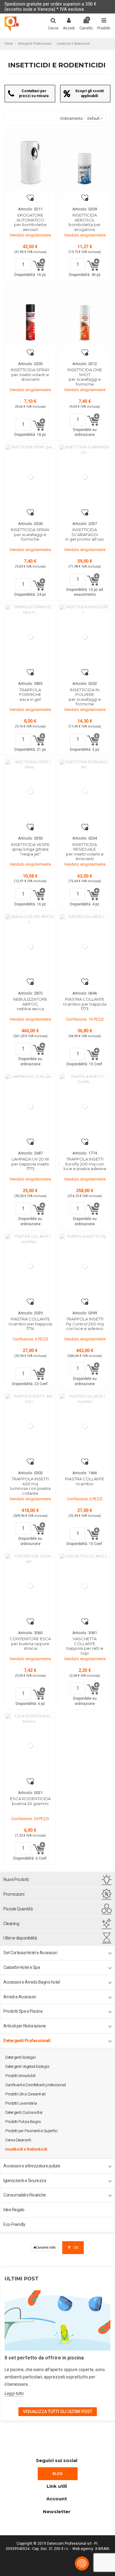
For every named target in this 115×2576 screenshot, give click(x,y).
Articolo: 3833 (30, 684)
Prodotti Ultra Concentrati (25, 2094)
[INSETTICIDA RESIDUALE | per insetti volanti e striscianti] (85, 792)
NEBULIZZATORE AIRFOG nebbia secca (30, 1004)
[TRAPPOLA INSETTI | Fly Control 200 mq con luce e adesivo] (85, 1266)
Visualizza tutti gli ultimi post (58, 2412)
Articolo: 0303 (30, 1473)
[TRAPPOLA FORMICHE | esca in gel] (30, 637)
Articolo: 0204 (85, 838)
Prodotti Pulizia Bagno (23, 2122)
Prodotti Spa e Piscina (23, 2011)
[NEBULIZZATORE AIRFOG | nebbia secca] (30, 946)
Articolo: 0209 (85, 209)
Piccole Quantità (18, 1909)
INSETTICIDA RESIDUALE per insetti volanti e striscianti (85, 852)
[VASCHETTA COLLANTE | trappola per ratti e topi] (85, 1586)
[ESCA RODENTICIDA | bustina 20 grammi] (30, 1746)
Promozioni (14, 1894)
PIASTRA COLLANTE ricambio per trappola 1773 (85, 1004)
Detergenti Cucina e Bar (24, 2112)
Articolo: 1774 (85, 1153)
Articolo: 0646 (85, 993)
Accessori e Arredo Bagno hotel (32, 1982)
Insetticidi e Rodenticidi (26, 2149)
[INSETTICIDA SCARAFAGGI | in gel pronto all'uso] (85, 477)
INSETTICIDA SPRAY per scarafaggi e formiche (30, 534)
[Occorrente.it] (12, 24)
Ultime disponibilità (20, 1938)
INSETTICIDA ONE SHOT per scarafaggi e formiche (85, 377)
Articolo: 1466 (85, 1473)
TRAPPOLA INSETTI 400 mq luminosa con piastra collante (30, 1486)
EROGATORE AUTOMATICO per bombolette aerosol (30, 222)
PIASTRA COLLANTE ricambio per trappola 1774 (30, 1324)
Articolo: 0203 (30, 364)
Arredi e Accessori (20, 1997)
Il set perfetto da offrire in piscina (44, 2358)
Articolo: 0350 (30, 838)
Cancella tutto (46, 2247)
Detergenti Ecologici (20, 2057)
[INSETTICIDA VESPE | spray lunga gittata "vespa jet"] (30, 792)
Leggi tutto (14, 2393)
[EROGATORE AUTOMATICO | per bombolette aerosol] (30, 162)
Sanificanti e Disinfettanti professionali (36, 2085)
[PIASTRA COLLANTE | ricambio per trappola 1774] (30, 1266)
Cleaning (11, 1924)
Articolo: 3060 (30, 1633)
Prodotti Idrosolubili (20, 2076)
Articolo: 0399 (85, 1313)
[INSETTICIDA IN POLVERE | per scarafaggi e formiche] (85, 637)
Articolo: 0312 (85, 364)
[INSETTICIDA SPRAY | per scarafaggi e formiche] (30, 477)
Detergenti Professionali (27, 2041)
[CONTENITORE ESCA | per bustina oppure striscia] (30, 1586)
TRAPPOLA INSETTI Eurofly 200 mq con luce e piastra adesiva (85, 1164)
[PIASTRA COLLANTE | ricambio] (85, 1426)
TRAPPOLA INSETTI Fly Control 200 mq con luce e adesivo (85, 1324)
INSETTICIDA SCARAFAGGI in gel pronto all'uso (85, 534)
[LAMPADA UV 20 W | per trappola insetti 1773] (30, 1106)
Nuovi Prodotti (16, 1879)
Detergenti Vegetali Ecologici (27, 2066)
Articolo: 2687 (30, 1153)
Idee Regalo (14, 2210)
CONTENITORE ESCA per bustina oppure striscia (30, 1643)
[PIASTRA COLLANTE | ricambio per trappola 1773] (85, 946)
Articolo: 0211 (30, 209)
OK (75, 2248)
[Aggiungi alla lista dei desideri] (30, 198)
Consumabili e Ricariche (25, 2195)
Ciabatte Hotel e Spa (22, 1967)
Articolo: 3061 (85, 1633)
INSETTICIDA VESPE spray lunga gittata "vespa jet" (30, 849)
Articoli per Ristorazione (25, 2026)
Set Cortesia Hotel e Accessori (30, 1953)
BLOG (57, 2474)
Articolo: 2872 (30, 993)
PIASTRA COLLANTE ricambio (85, 1481)
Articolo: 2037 (85, 524)
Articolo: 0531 (30, 1793)
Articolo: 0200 (30, 524)
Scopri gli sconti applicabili (89, 93)
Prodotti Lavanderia (21, 2103)
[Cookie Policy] (82, 2563)
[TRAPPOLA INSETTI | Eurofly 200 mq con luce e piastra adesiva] (85, 1106)
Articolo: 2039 (30, 1313)
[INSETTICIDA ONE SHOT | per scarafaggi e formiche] (85, 317)
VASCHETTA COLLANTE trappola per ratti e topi (85, 1646)
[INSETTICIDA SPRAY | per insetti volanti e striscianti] (30, 317)
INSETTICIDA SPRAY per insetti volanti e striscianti (30, 374)
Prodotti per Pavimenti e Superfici (31, 2131)
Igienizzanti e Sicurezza (25, 2181)
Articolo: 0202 (85, 684)
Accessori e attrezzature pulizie (32, 2166)
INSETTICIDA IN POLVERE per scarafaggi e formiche (85, 697)
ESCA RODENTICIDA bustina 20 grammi (30, 1801)
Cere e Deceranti (18, 2140)
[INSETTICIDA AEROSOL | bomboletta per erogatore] (85, 162)
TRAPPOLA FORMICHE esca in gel (30, 695)
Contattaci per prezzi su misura (34, 93)
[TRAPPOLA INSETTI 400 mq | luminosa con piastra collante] (30, 1426)
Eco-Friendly (14, 2224)
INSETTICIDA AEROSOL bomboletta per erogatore (85, 222)
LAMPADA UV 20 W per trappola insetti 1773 (30, 1164)
